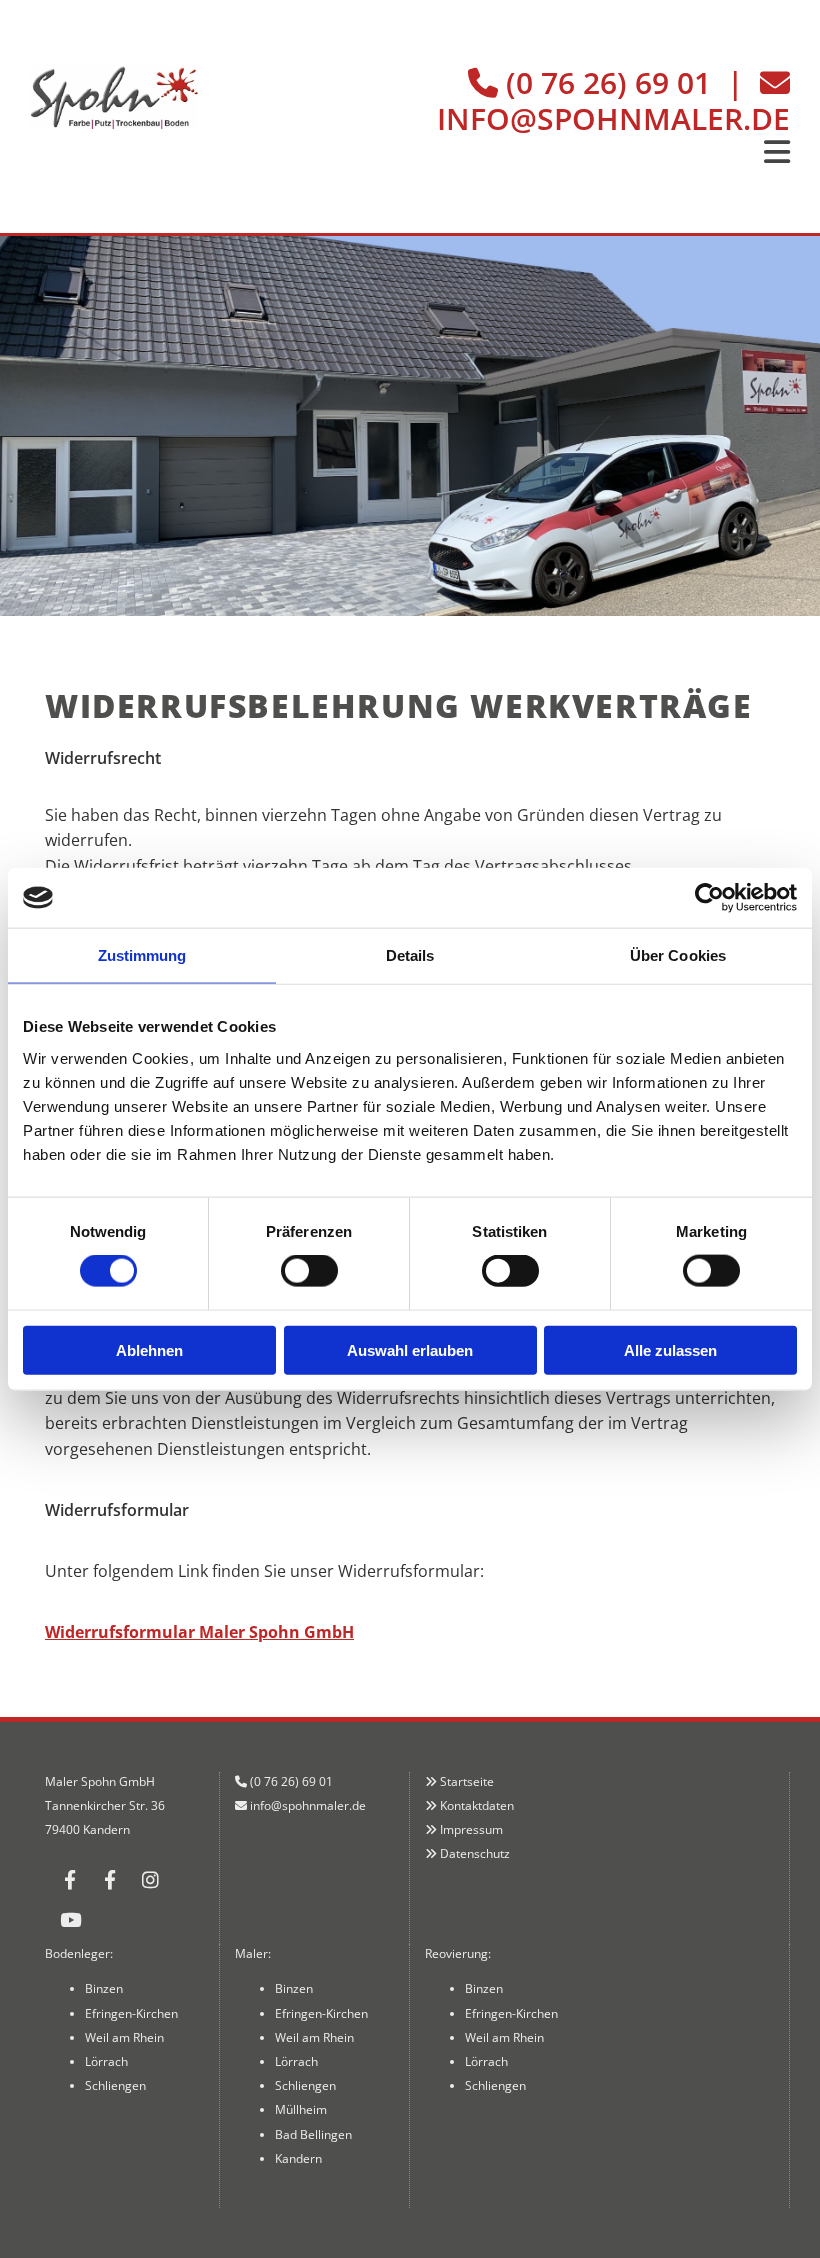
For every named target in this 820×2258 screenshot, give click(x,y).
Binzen (104, 1988)
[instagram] (150, 1879)
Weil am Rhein (124, 2037)
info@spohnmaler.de (613, 118)
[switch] (309, 1271)
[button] (509, 152)
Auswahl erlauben (410, 1349)
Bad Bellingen (313, 2134)
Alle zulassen (670, 1349)
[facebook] (70, 1879)
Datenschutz (475, 1853)
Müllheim (301, 2109)
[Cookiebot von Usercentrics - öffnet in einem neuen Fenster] (709, 898)
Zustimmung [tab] (142, 955)
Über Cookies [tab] (678, 955)
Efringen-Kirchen (131, 2013)
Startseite (467, 1781)
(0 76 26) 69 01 (608, 82)
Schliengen (115, 2085)
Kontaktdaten (477, 1805)
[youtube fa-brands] (70, 1919)
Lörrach (106, 2061)
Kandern (298, 2158)
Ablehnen (149, 1349)
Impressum (471, 1829)
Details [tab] (410, 955)
